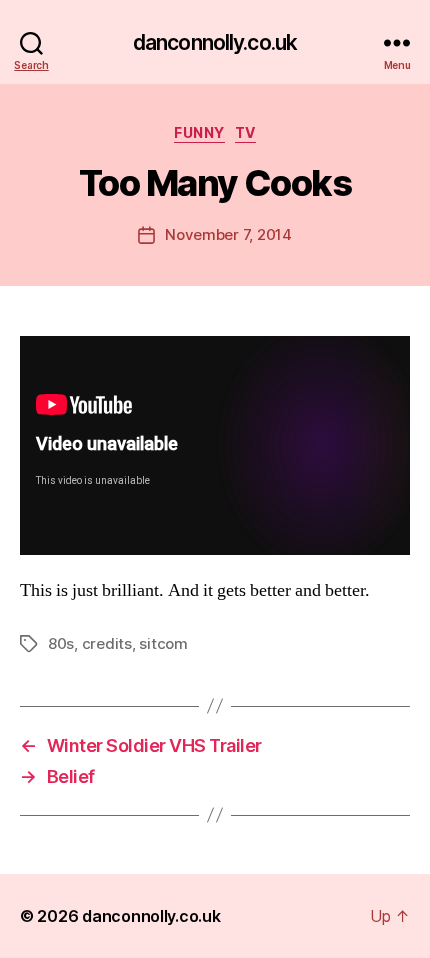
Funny (199, 132)
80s (61, 643)
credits (107, 643)
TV (245, 132)
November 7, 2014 (228, 234)
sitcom (163, 643)
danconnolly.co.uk (215, 42)
